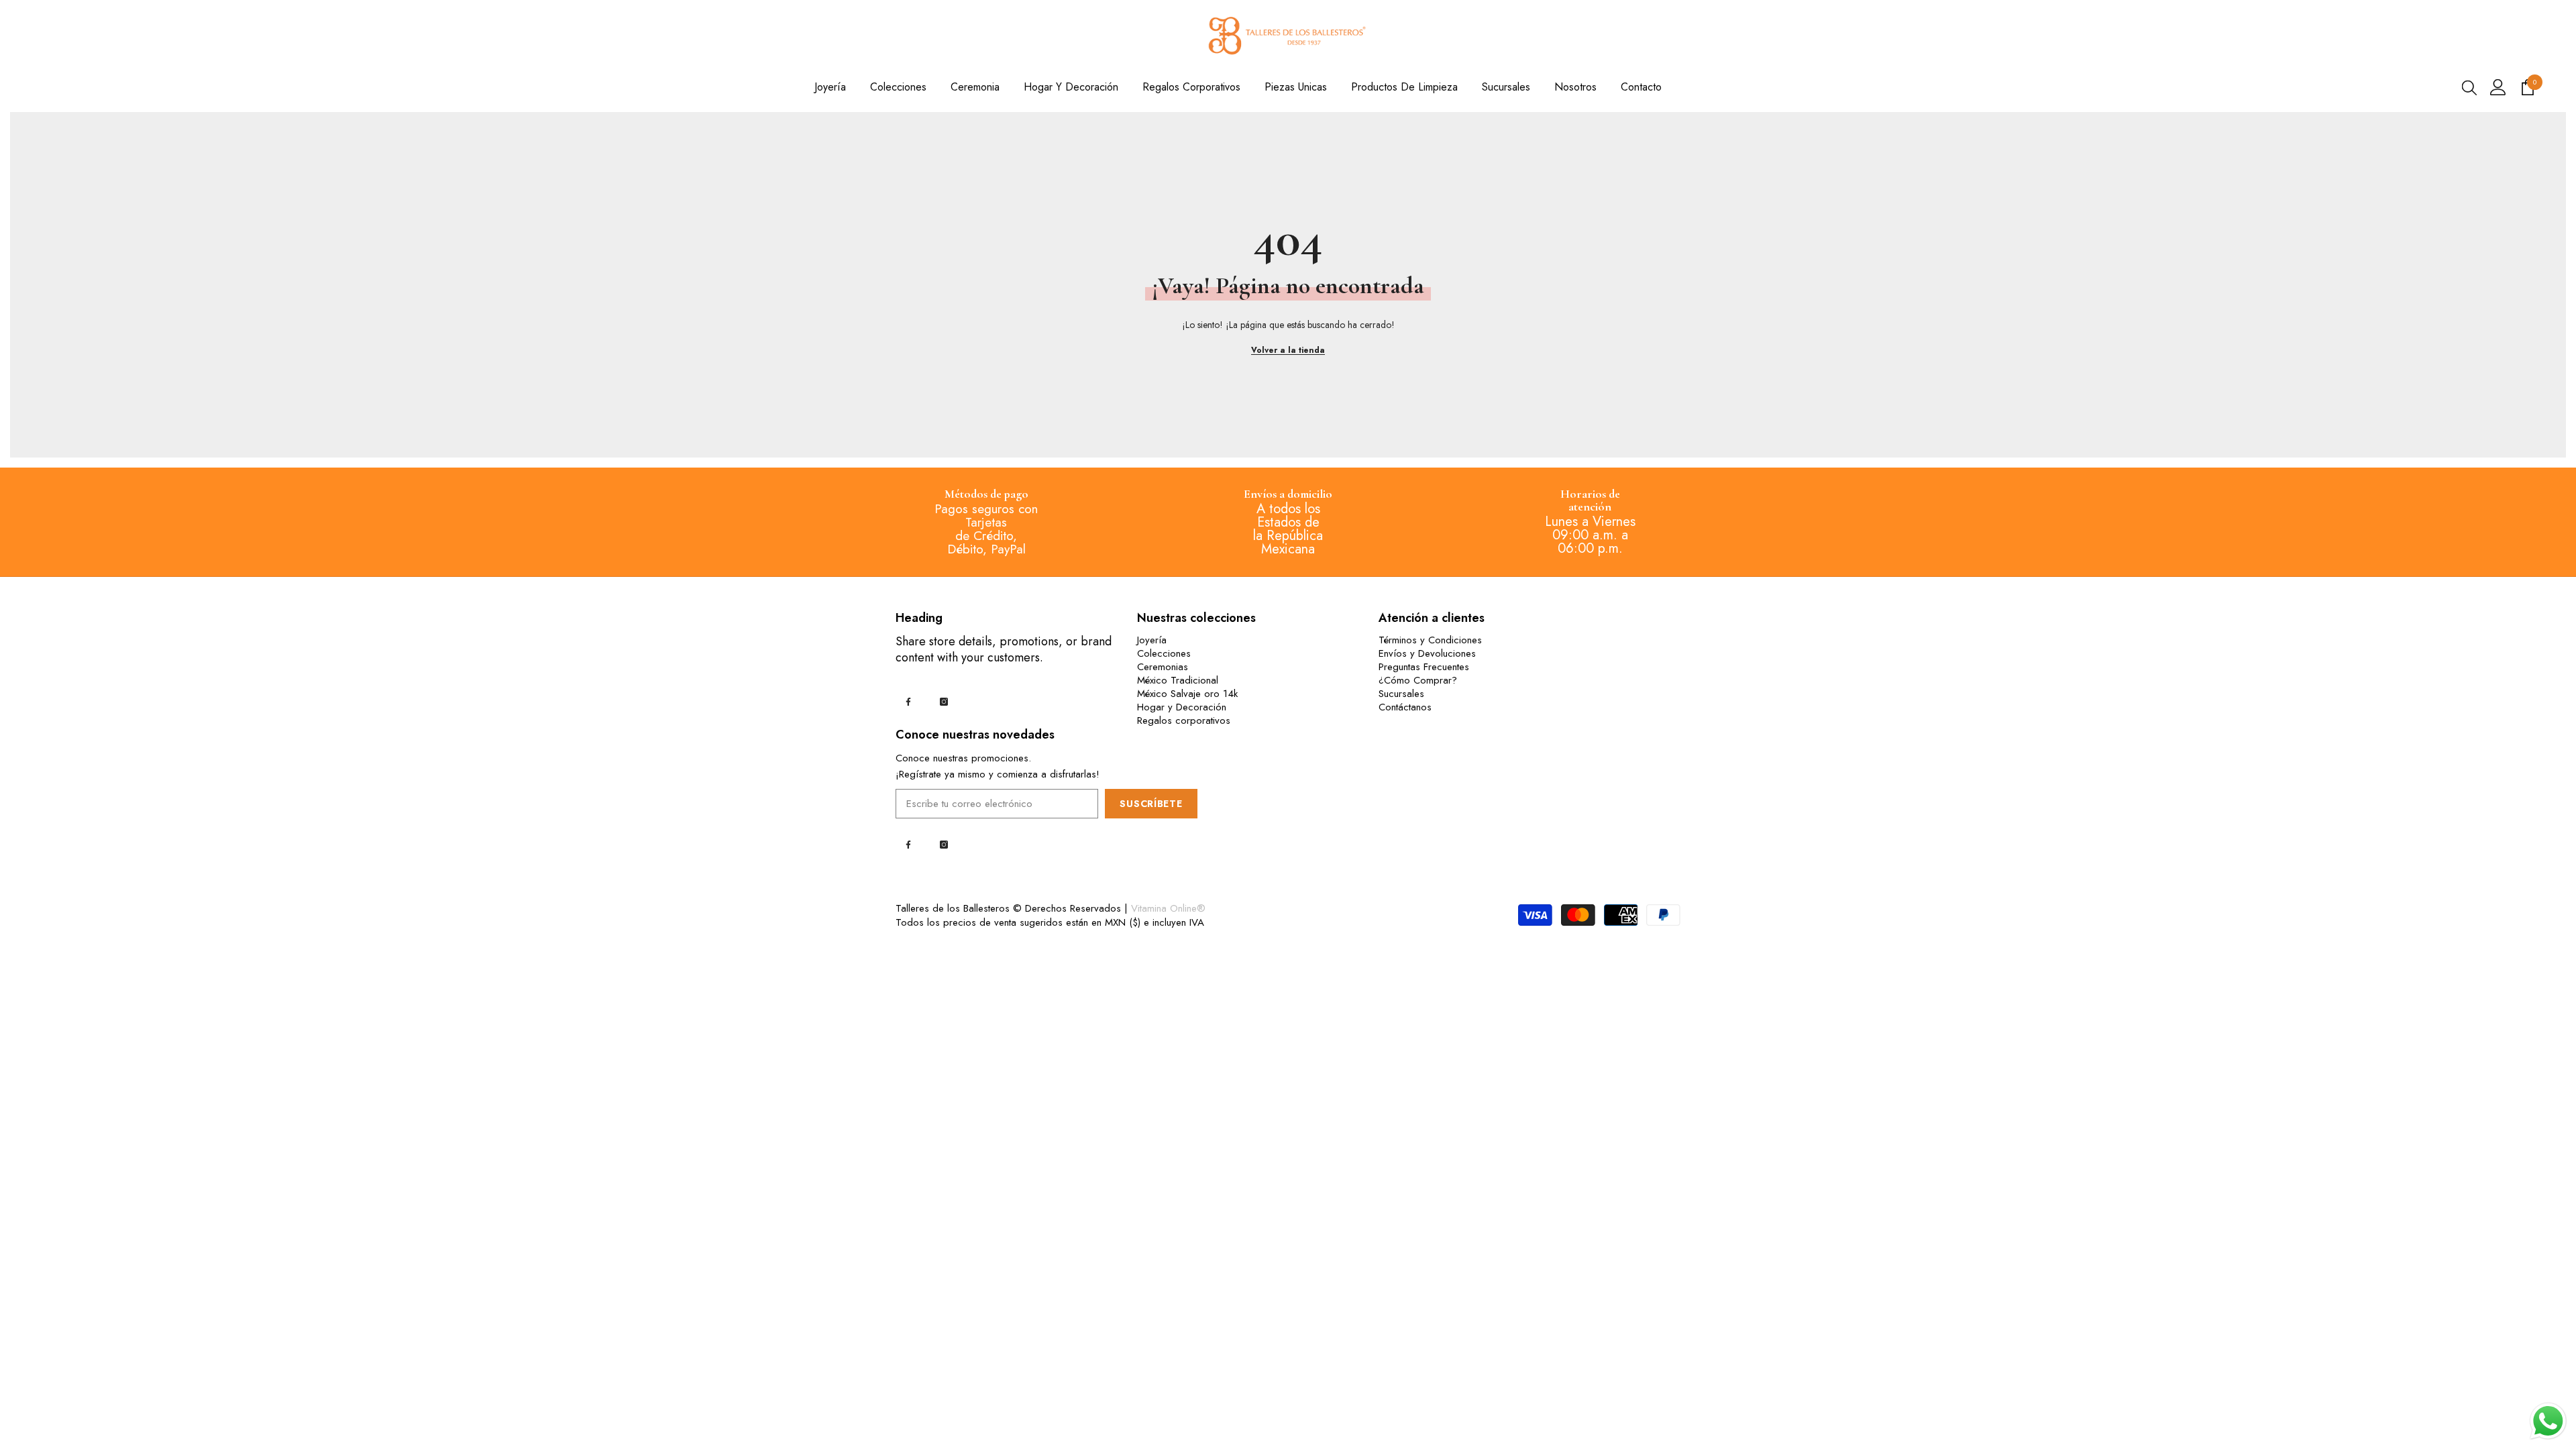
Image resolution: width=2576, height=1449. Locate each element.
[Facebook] (908, 702)
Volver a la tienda (1288, 350)
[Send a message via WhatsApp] (2548, 1421)
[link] (986, 495)
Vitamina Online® (1168, 908)
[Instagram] (944, 702)
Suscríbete (1151, 804)
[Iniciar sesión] (2498, 87)
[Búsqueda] (2469, 87)
